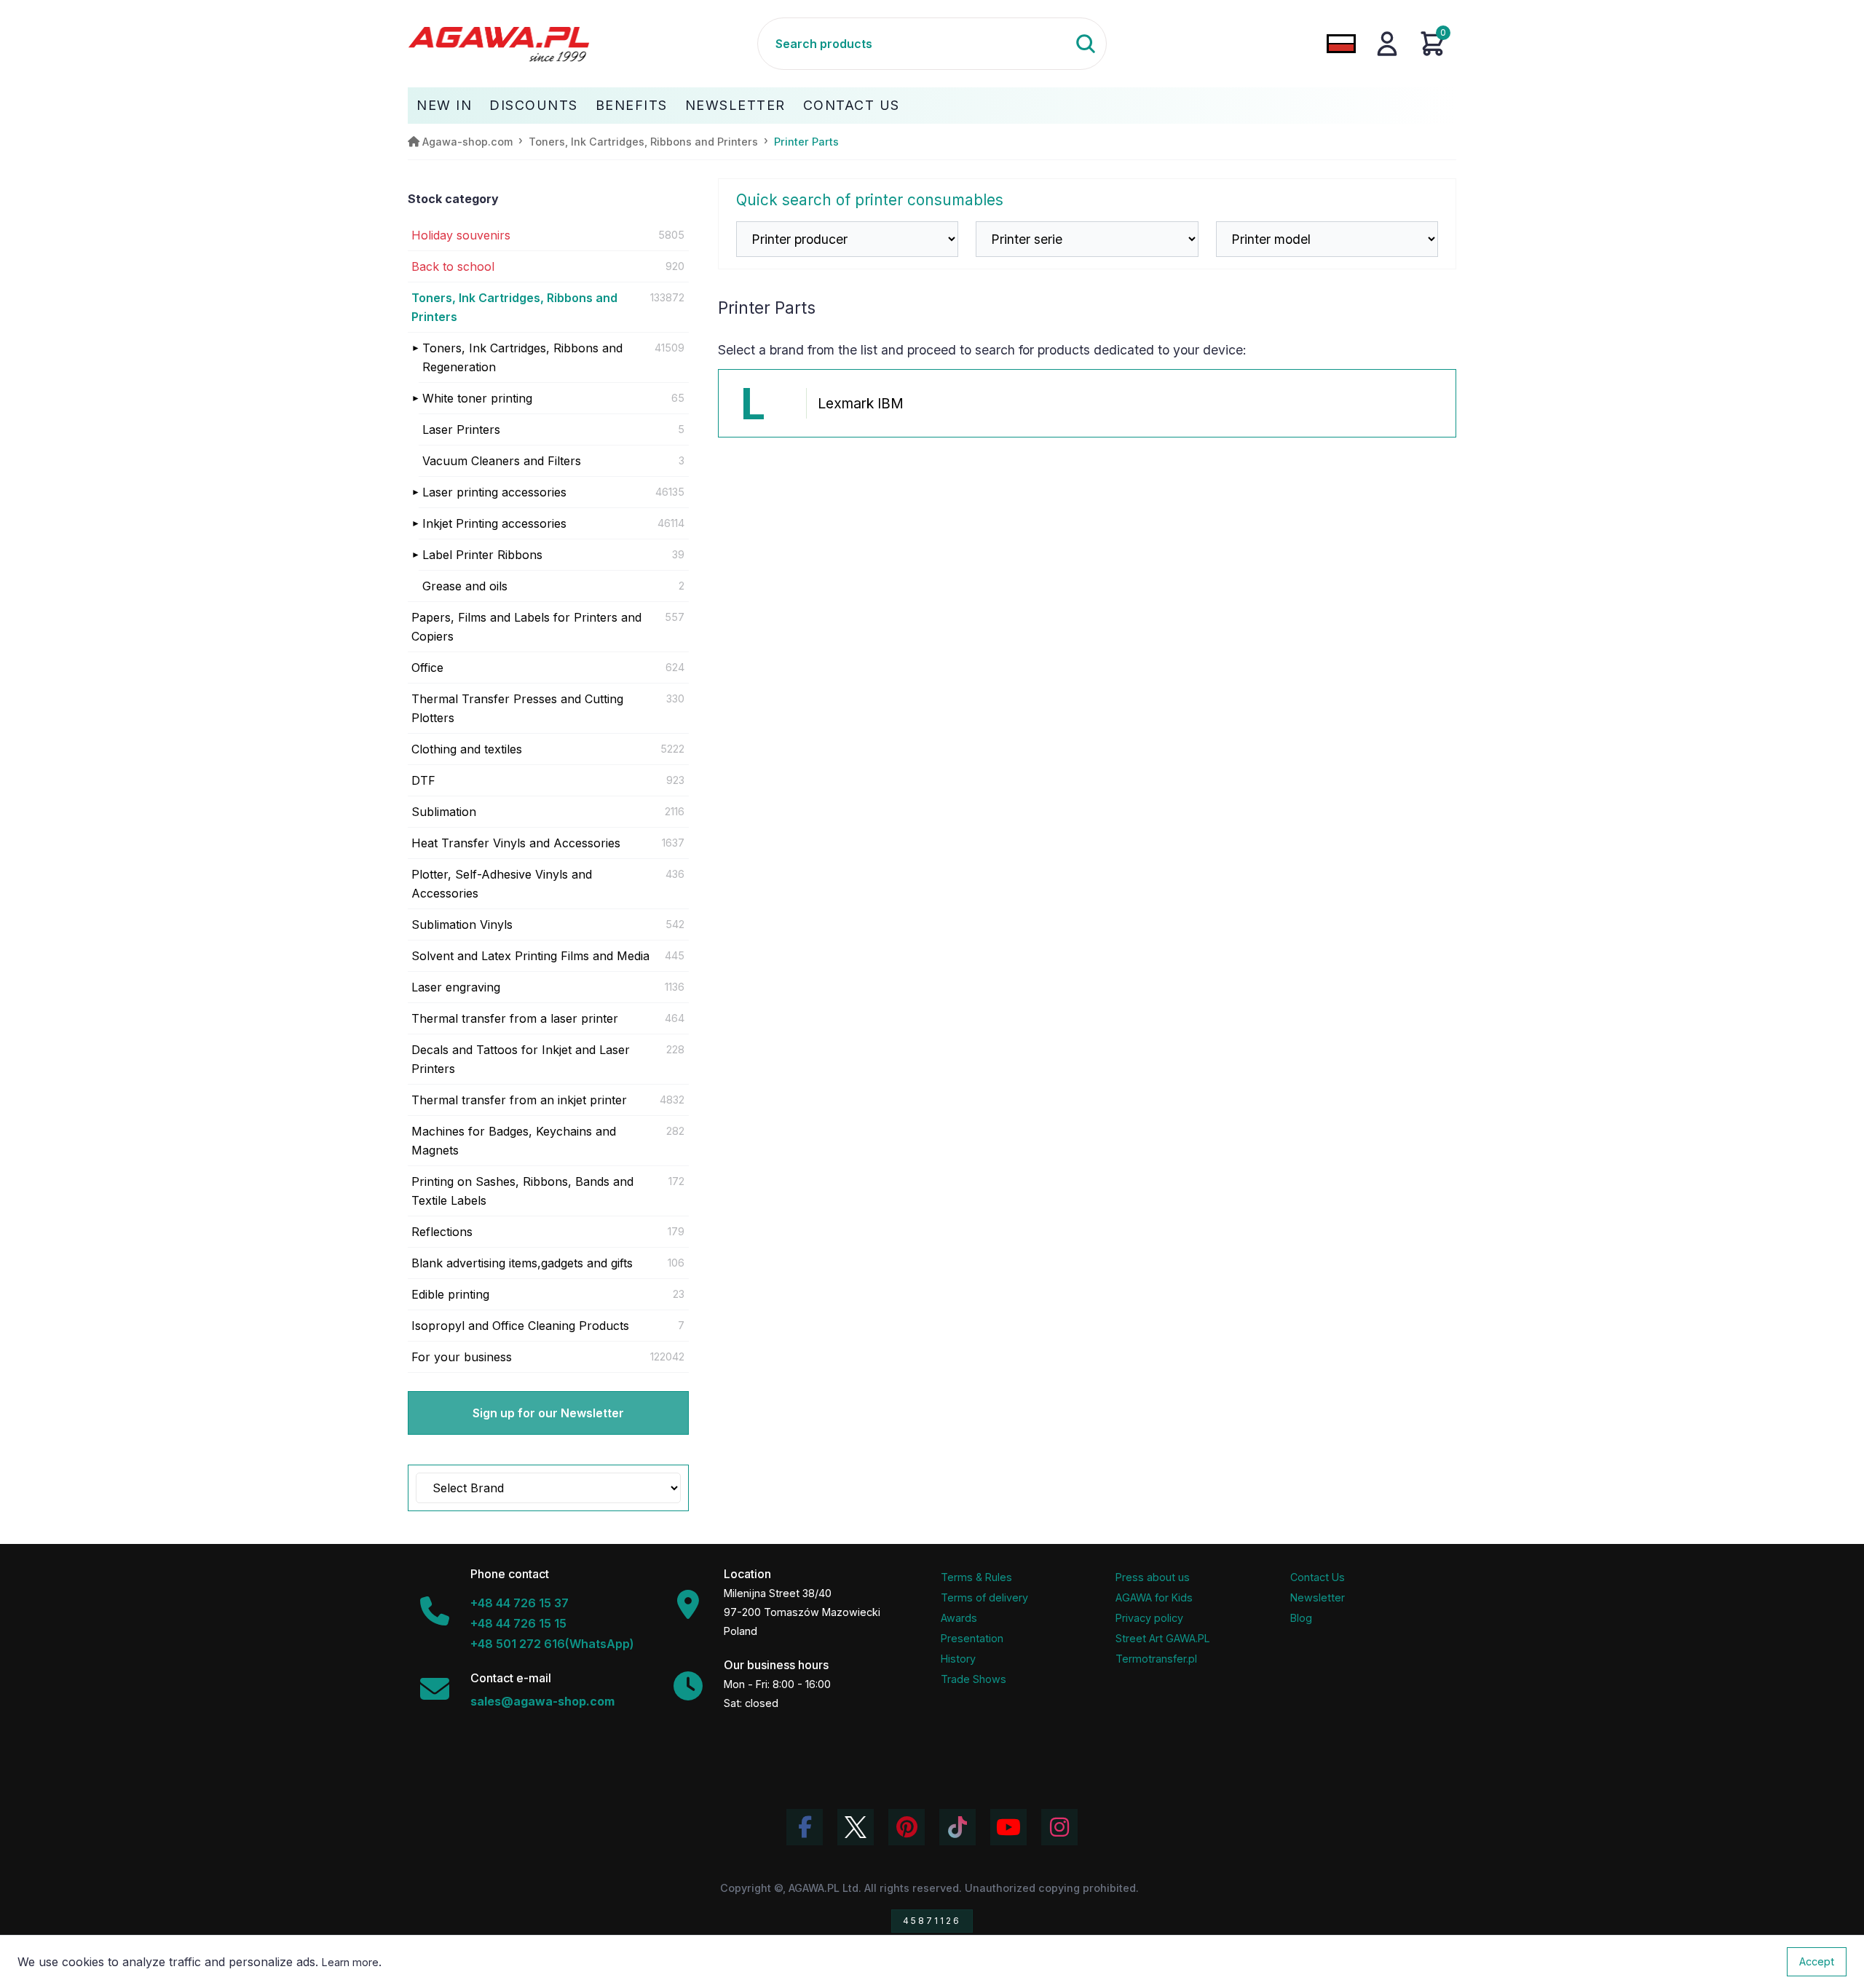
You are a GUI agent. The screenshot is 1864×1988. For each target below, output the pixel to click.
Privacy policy (1149, 1618)
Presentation (972, 1638)
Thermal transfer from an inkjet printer (519, 1100)
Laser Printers (461, 429)
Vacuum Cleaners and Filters (502, 461)
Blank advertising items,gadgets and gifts (522, 1263)
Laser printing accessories (494, 492)
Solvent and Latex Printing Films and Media (530, 956)
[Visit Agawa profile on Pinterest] (907, 1827)
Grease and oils (465, 586)
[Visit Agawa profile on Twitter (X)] (856, 1827)
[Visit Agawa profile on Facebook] (805, 1827)
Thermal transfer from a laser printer (515, 1018)
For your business (462, 1357)
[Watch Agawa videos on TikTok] (957, 1827)
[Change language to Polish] (1341, 44)
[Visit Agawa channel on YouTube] (1008, 1827)
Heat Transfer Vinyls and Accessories (516, 843)
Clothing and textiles (467, 749)
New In (444, 105)
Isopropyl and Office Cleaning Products (520, 1326)
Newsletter (735, 105)
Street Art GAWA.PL (1163, 1638)
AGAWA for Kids (1154, 1597)
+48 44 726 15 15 (518, 1623)
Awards (959, 1618)
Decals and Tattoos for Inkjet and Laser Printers (521, 1059)
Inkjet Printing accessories (494, 523)
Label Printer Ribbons (482, 555)
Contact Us (852, 105)
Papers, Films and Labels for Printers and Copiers (526, 627)
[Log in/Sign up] (1387, 44)
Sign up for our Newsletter (548, 1413)
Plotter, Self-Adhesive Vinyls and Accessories (502, 884)
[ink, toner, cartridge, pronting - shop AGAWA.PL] (582, 44)
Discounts (534, 105)
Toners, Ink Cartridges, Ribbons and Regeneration (522, 357)
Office (427, 668)
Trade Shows (974, 1679)
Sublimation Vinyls (462, 924)
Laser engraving (456, 987)
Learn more (350, 1962)
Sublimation (444, 812)
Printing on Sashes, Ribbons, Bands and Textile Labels (522, 1191)
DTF (423, 780)
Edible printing (450, 1294)
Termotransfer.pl (1156, 1659)
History (958, 1659)
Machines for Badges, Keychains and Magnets (514, 1141)
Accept (1817, 1961)
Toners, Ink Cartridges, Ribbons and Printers (514, 307)
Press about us (1153, 1577)
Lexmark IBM (861, 403)
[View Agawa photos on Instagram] (1059, 1827)
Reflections (442, 1232)
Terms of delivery (984, 1597)
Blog (1301, 1618)
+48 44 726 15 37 (520, 1603)
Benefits (632, 105)
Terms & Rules (976, 1577)
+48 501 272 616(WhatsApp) (552, 1644)
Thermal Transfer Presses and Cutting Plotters (517, 708)
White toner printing (477, 398)
